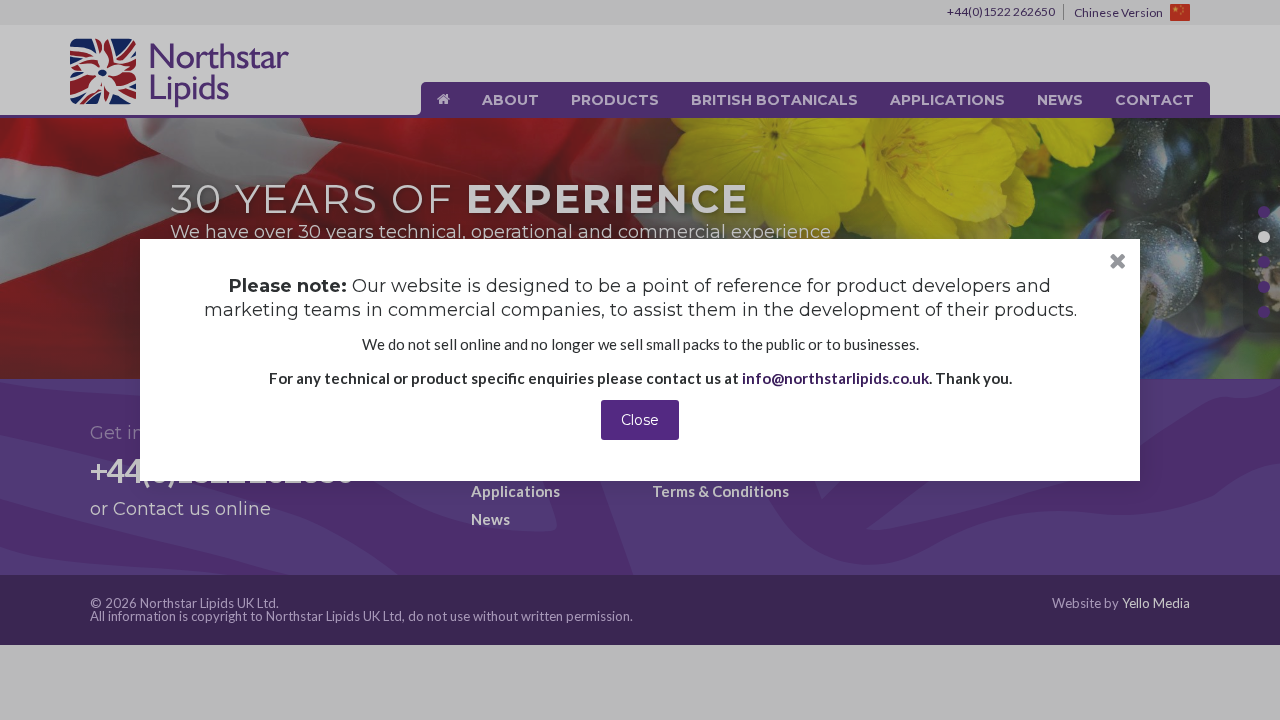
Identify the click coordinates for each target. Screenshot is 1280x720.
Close (640, 420)
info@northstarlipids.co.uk (835, 378)
